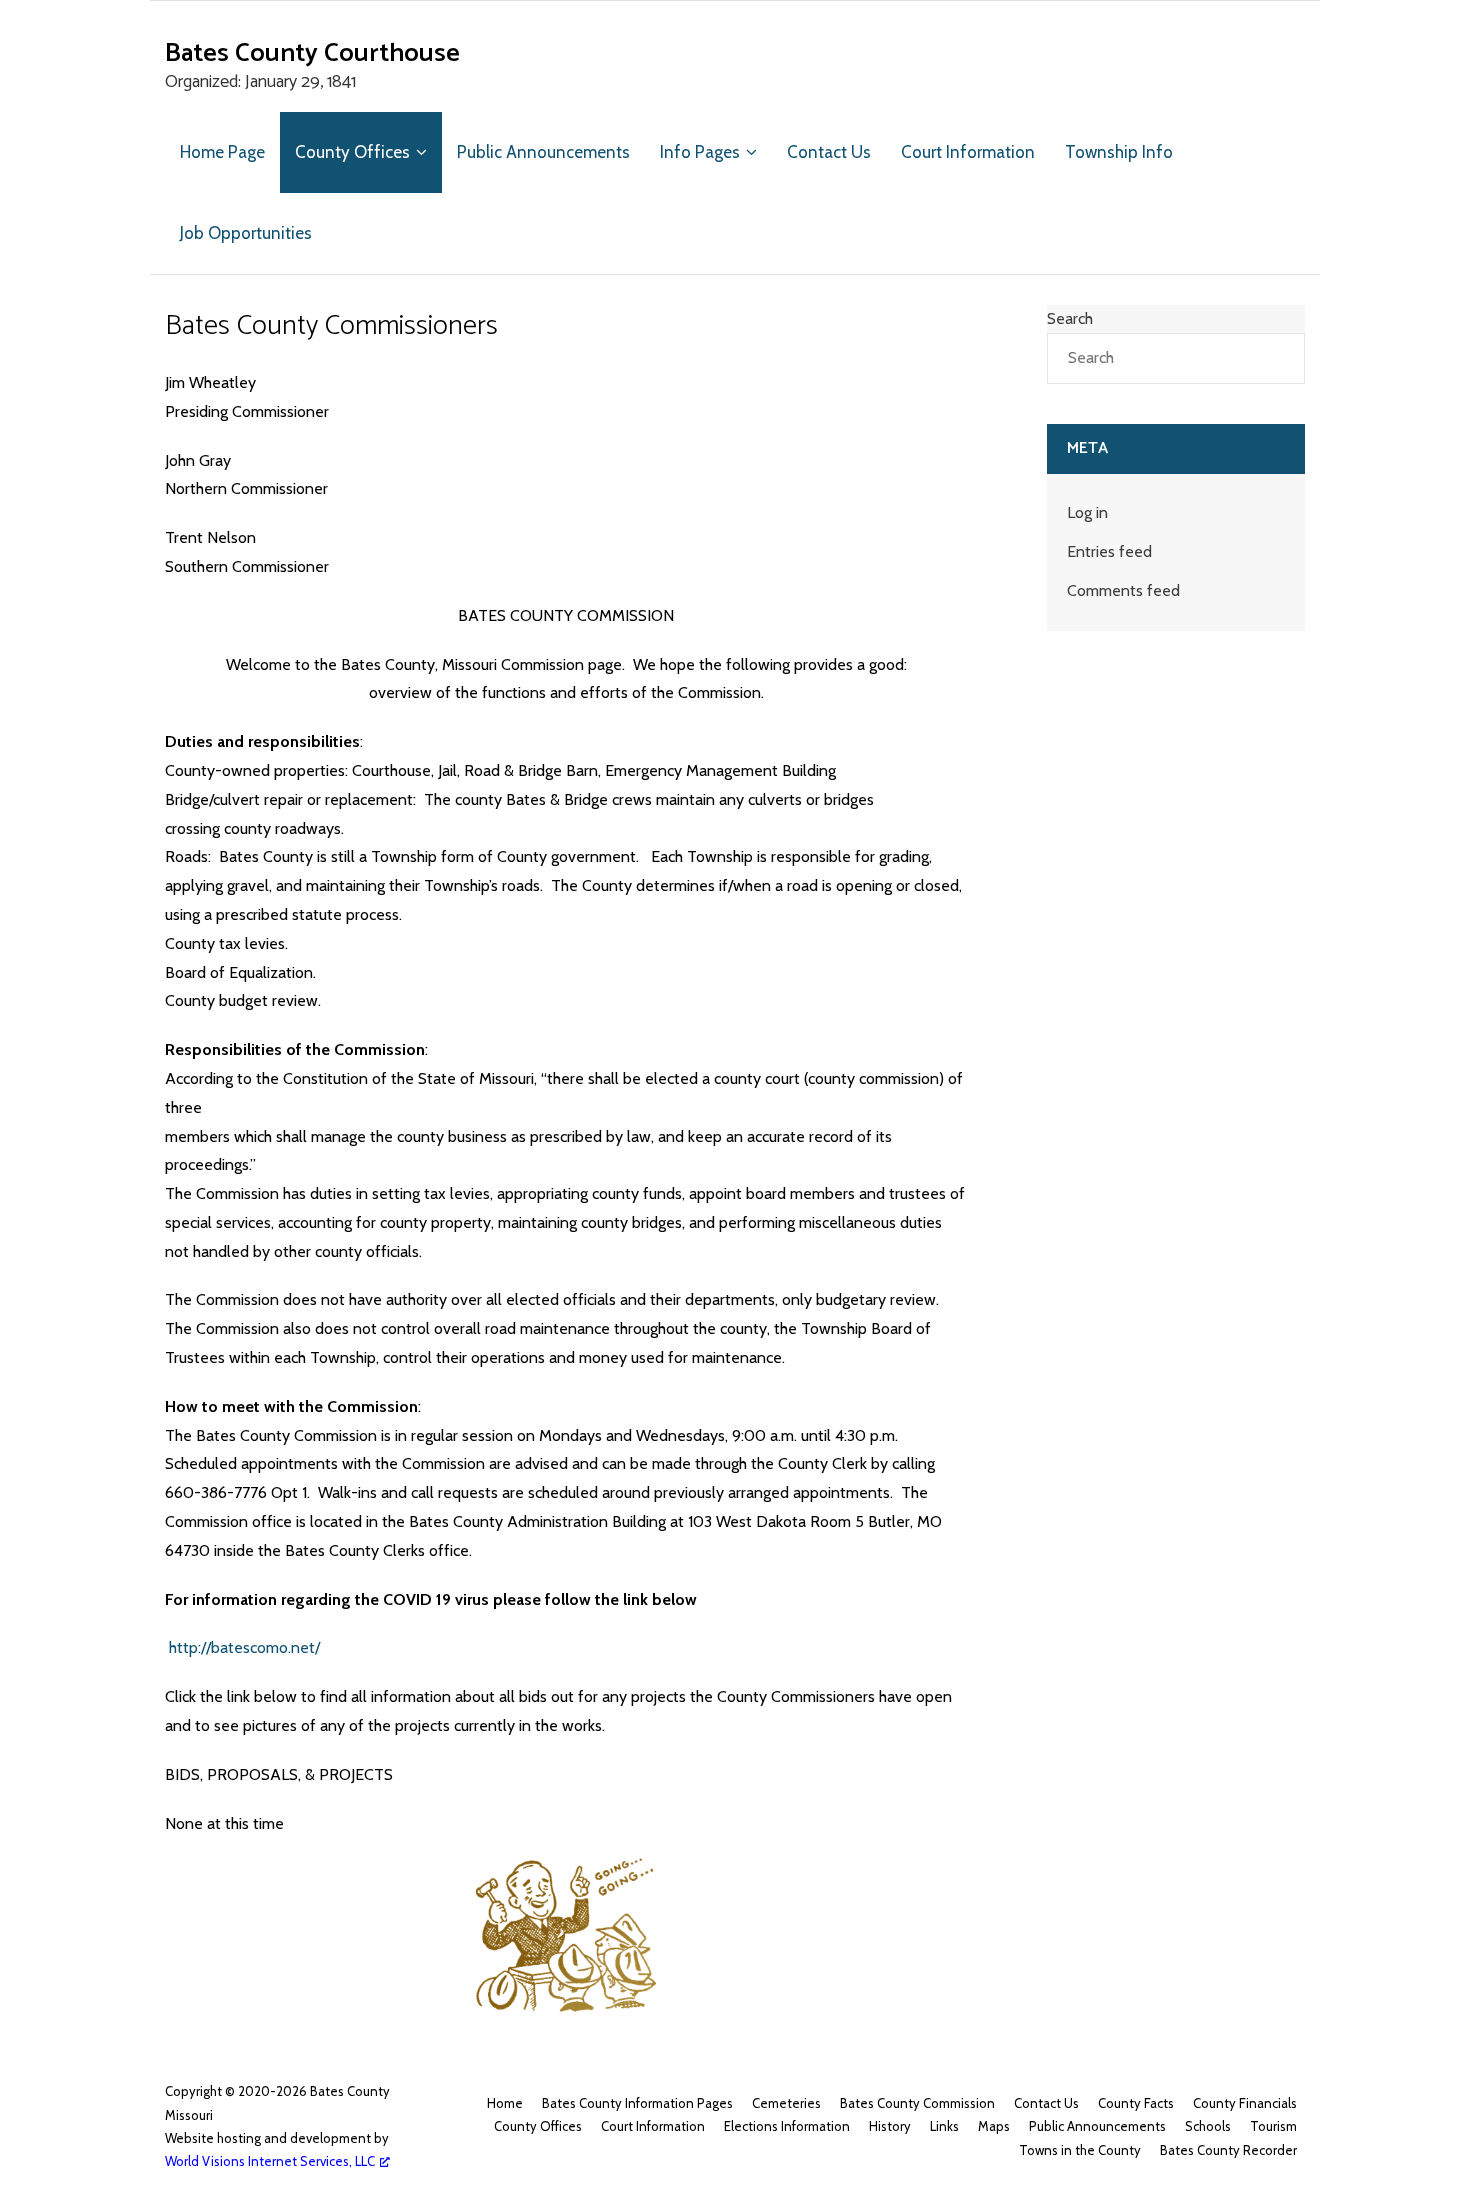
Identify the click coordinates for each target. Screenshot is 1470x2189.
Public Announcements (1097, 2126)
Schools (1208, 2126)
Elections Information (787, 2126)
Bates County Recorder (1228, 2150)
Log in (1087, 512)
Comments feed (1123, 590)
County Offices (538, 2126)
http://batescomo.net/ (244, 1647)
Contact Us (1046, 2103)
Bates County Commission (917, 2103)
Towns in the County (1080, 2150)
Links (944, 2126)
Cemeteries (786, 2103)
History (890, 2126)
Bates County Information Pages (637, 2103)
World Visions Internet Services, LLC (270, 2161)
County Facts (1136, 2103)
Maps (994, 2126)
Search (1070, 318)
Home (505, 2103)
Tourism (1273, 2126)
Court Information (653, 2126)
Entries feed (1109, 551)
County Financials (1245, 2103)
